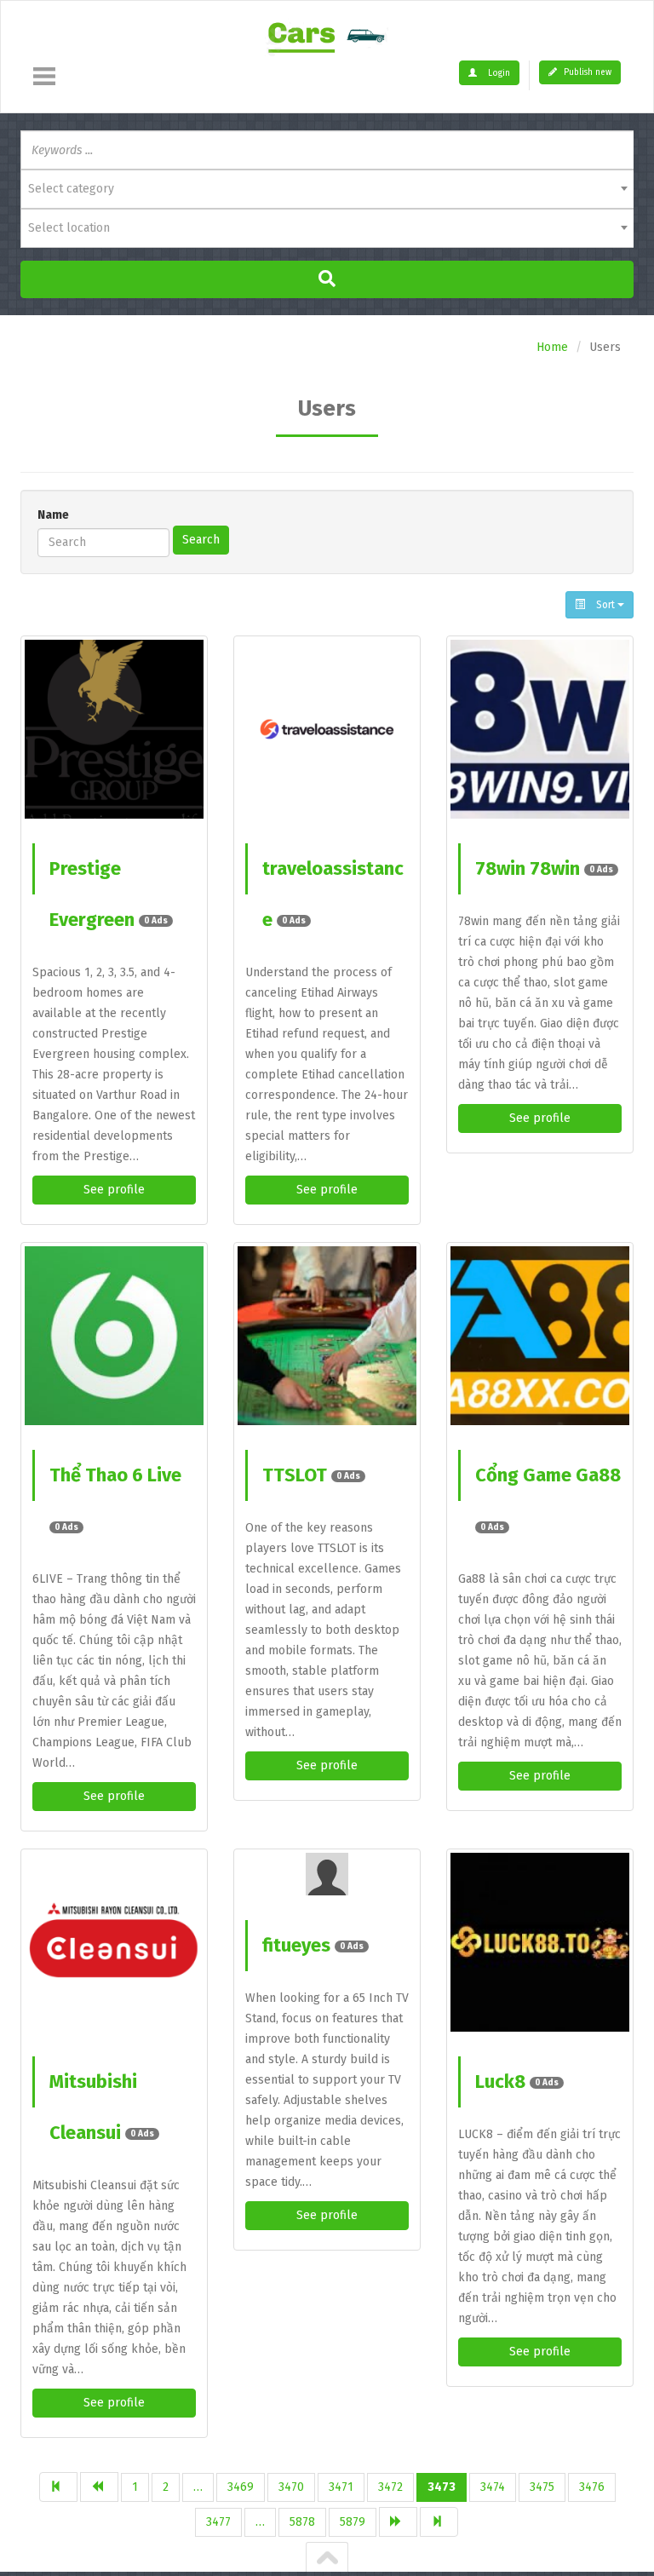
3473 (442, 2487)
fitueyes (313, 1945)
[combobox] (327, 189)
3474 (493, 2487)
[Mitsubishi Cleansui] (114, 1942)
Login (498, 73)
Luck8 (517, 2081)
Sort (605, 605)
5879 (353, 2522)
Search (201, 540)
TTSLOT (311, 1475)
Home (552, 347)
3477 (218, 2522)
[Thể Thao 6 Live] (114, 1336)
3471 (341, 2487)
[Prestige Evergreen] (114, 729)
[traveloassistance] (327, 729)
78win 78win (544, 868)
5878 (302, 2522)
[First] (58, 2487)
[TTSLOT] (327, 1336)
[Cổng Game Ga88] (540, 1336)
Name (53, 515)
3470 (291, 2487)
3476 (592, 2487)
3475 (542, 2487)
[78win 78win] (540, 729)
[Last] (439, 2522)
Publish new (586, 72)
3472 (390, 2487)
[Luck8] (540, 1942)
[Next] (398, 2522)
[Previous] (99, 2487)
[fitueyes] (327, 1874)
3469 (241, 2487)
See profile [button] (114, 1190)
